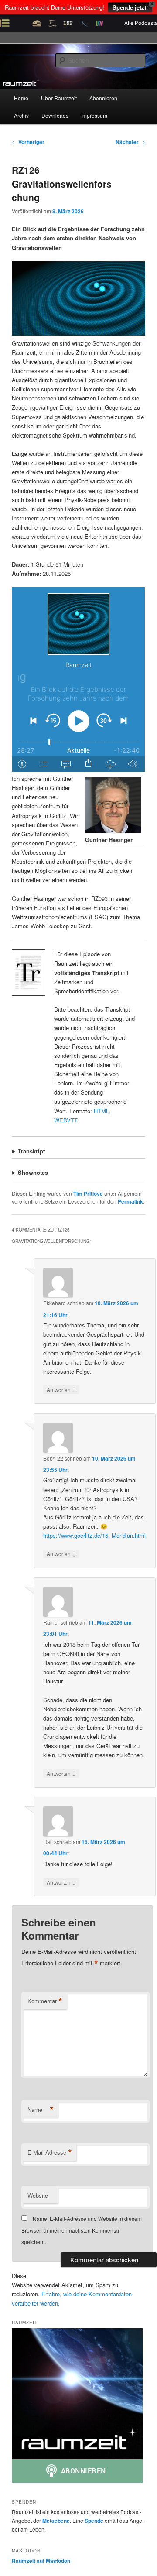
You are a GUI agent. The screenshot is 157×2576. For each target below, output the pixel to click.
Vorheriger (28, 142)
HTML (101, 1111)
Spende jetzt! (130, 7)
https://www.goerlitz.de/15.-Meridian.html (94, 1535)
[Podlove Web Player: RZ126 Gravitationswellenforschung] (78, 679)
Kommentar (45, 2001)
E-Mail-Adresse (50, 2152)
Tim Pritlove (88, 1194)
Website (38, 2195)
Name (41, 2110)
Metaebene (56, 2521)
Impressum (94, 115)
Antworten (61, 1389)
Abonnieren (103, 98)
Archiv (21, 115)
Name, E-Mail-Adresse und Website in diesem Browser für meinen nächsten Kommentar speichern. (82, 2230)
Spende (94, 2521)
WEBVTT (66, 1120)
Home (21, 98)
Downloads (55, 115)
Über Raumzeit (59, 98)
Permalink (130, 1201)
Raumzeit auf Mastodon (41, 2561)
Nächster (130, 142)
